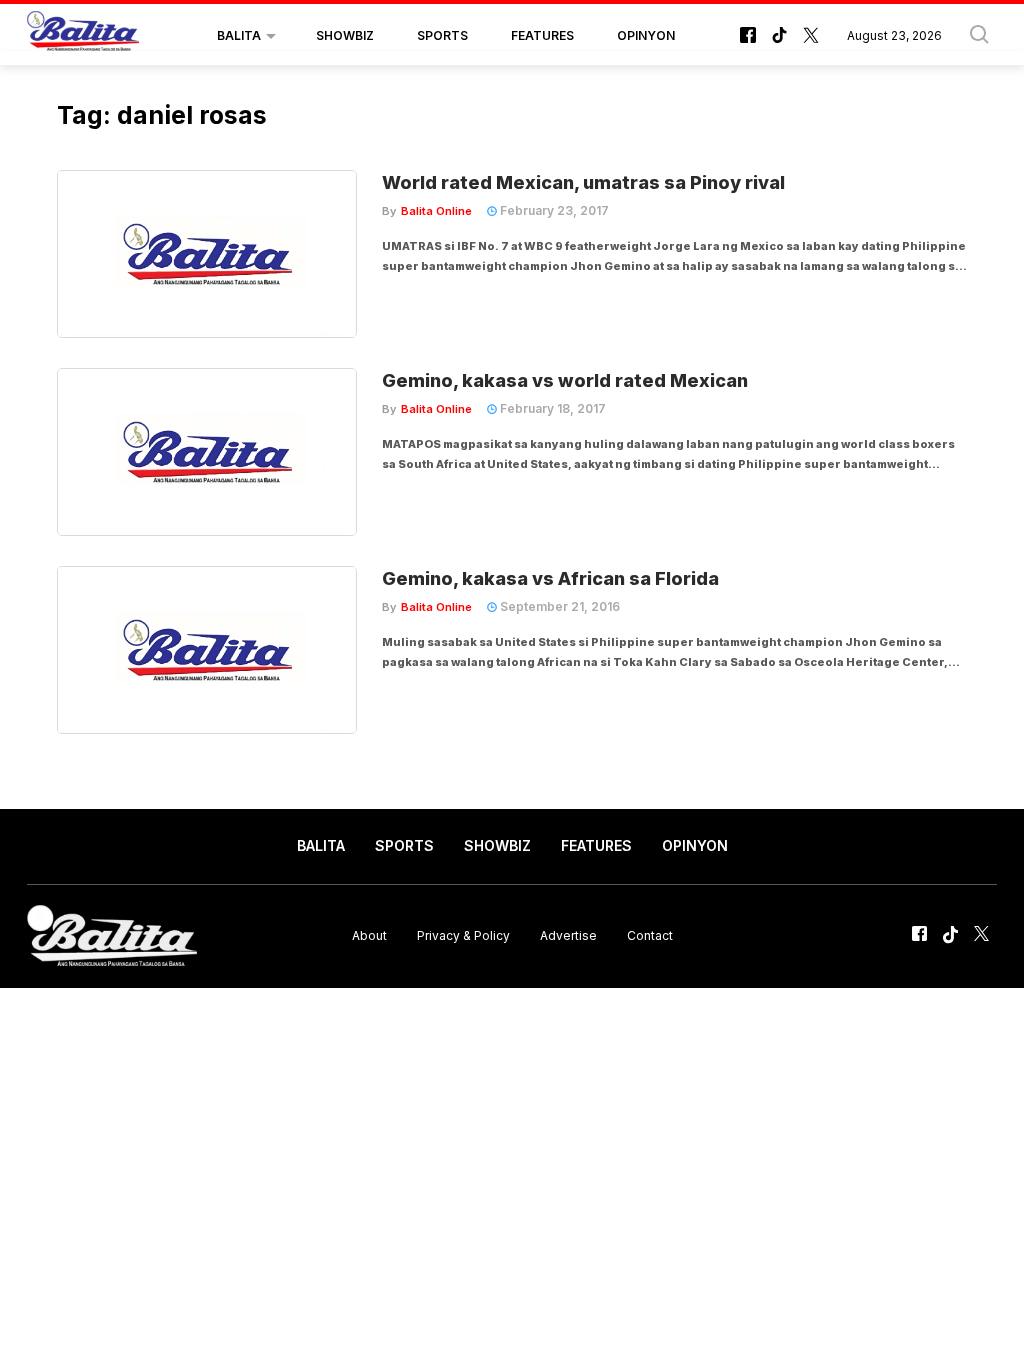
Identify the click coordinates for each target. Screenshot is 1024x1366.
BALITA (239, 35)
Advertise (568, 935)
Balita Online (436, 211)
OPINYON (646, 35)
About (369, 935)
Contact (650, 935)
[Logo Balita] (83, 36)
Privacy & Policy (463, 935)
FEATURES (542, 35)
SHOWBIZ (345, 35)
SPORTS (442, 35)
